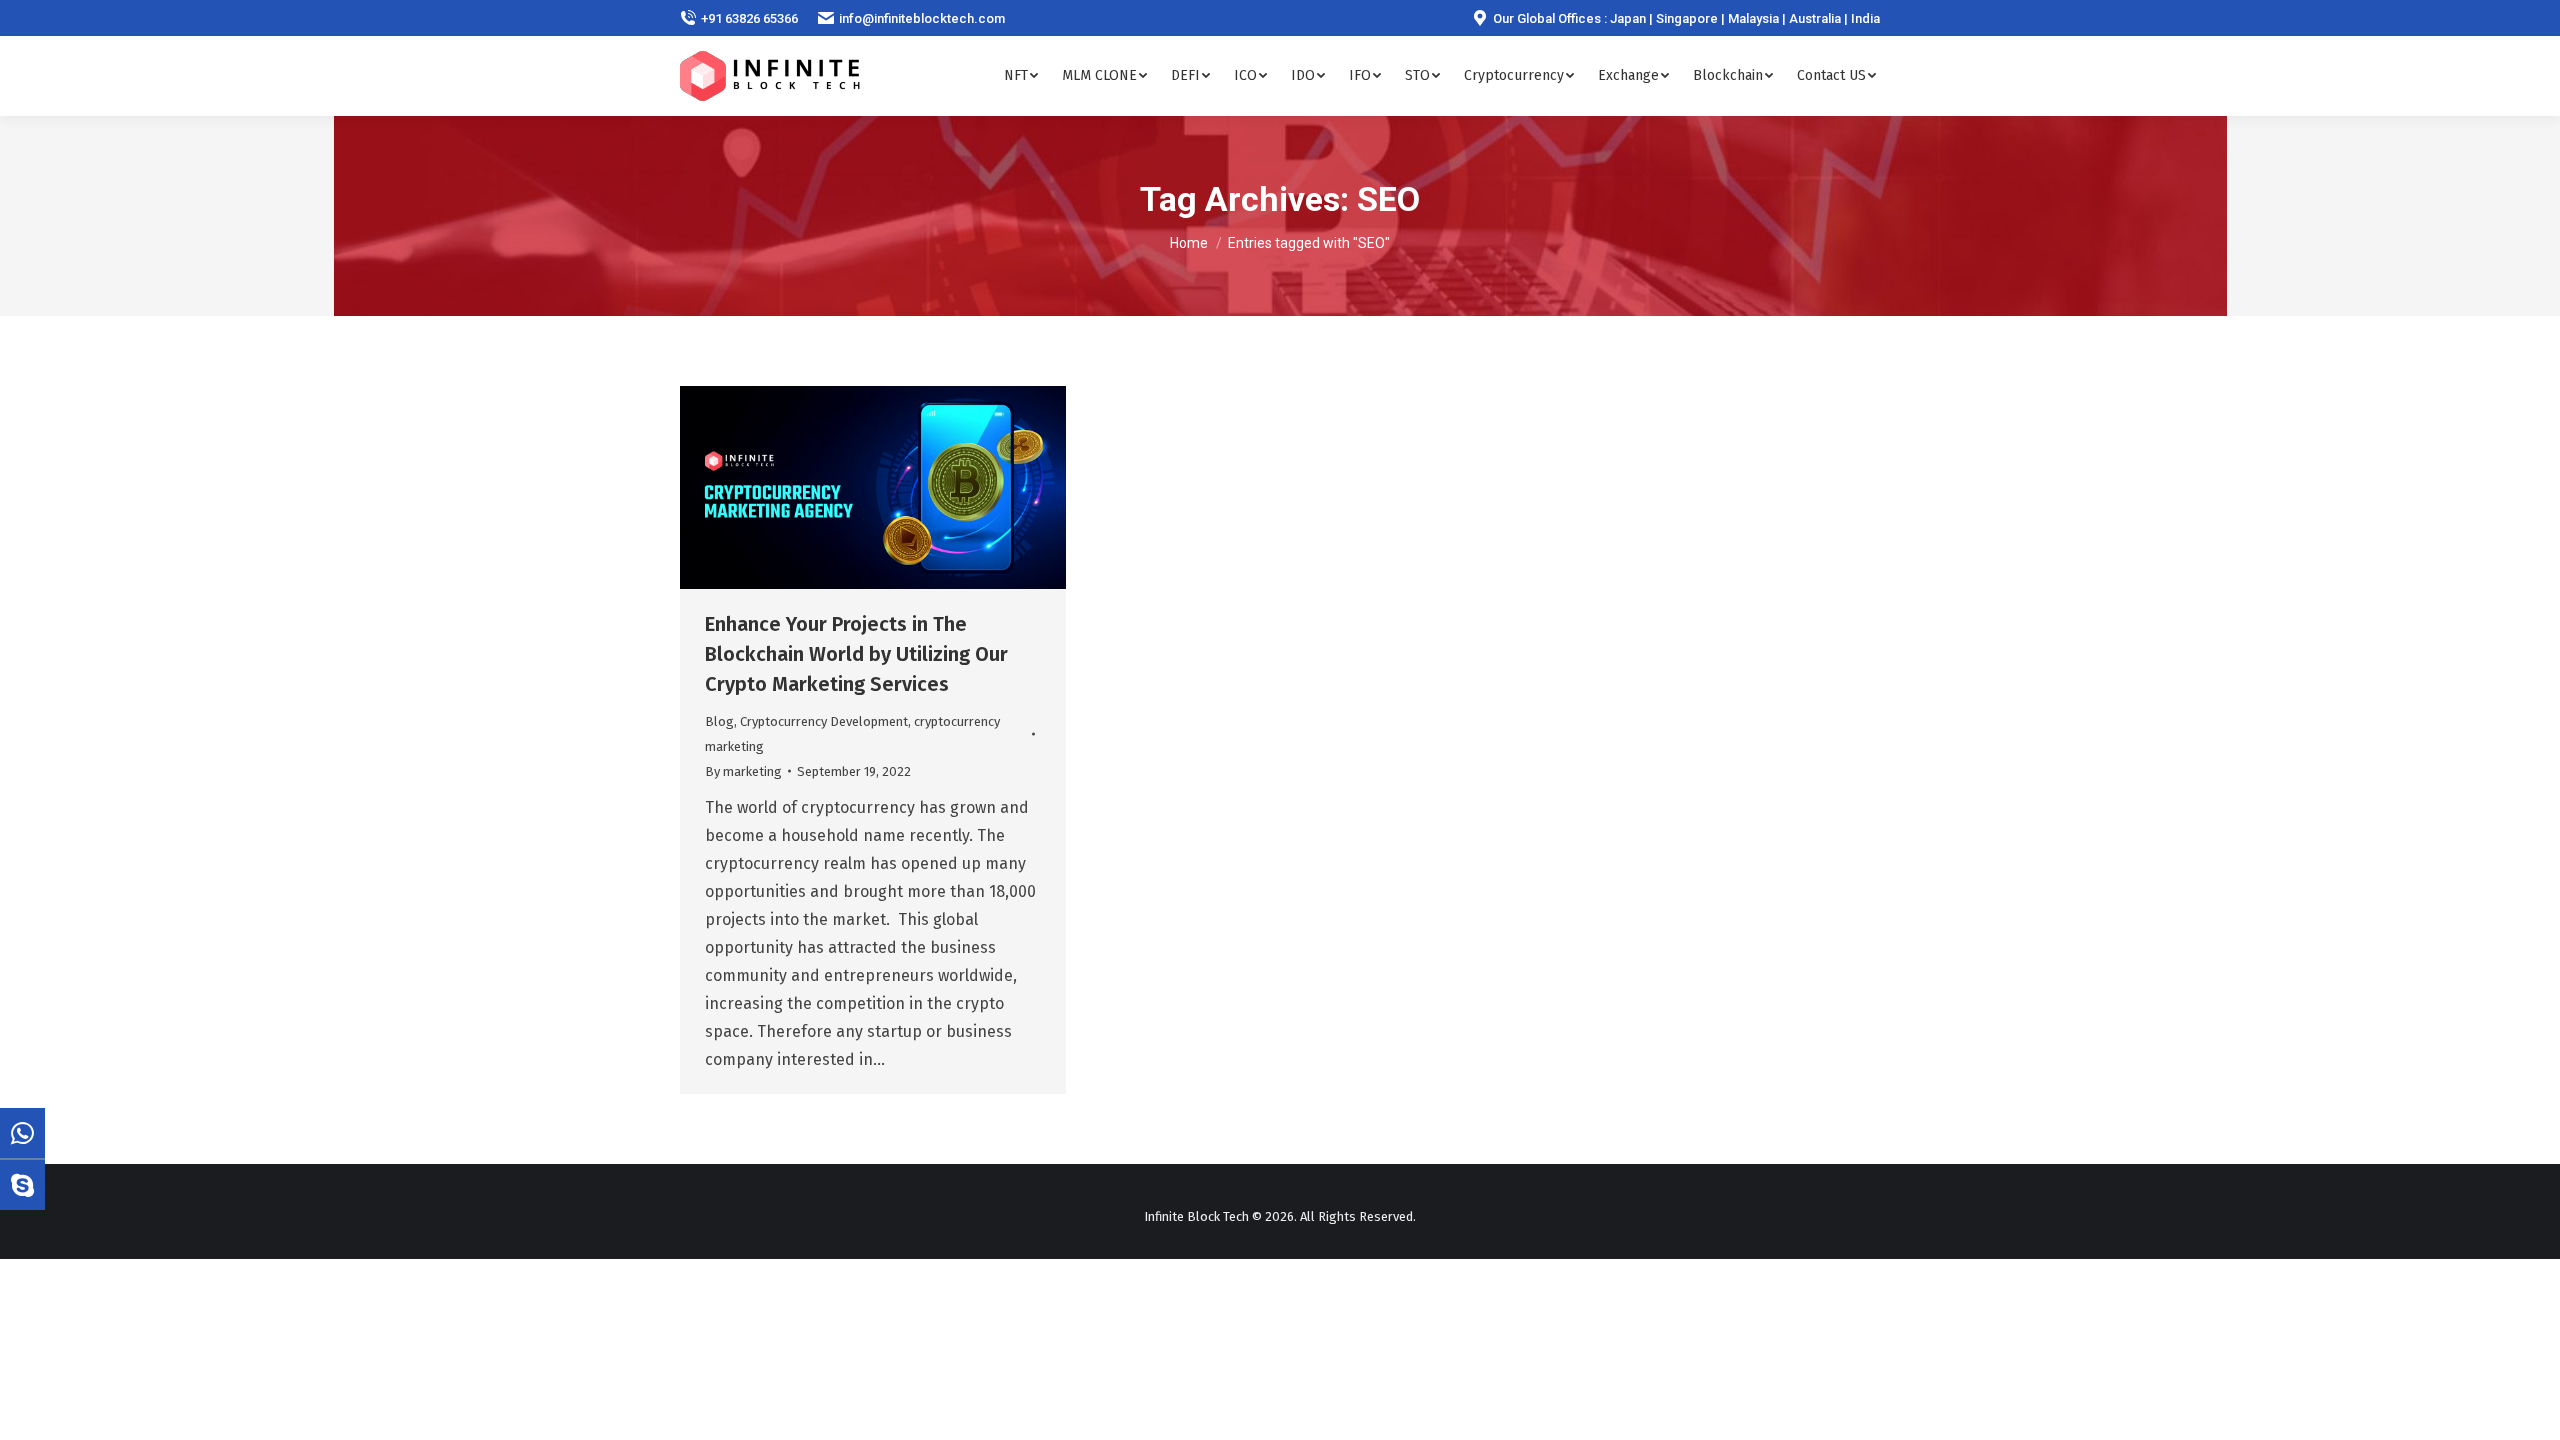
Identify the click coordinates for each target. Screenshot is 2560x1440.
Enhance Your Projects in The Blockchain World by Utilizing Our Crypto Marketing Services (856, 654)
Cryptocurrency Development (824, 721)
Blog (719, 721)
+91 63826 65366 (749, 18)
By (743, 771)
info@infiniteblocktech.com (922, 18)
